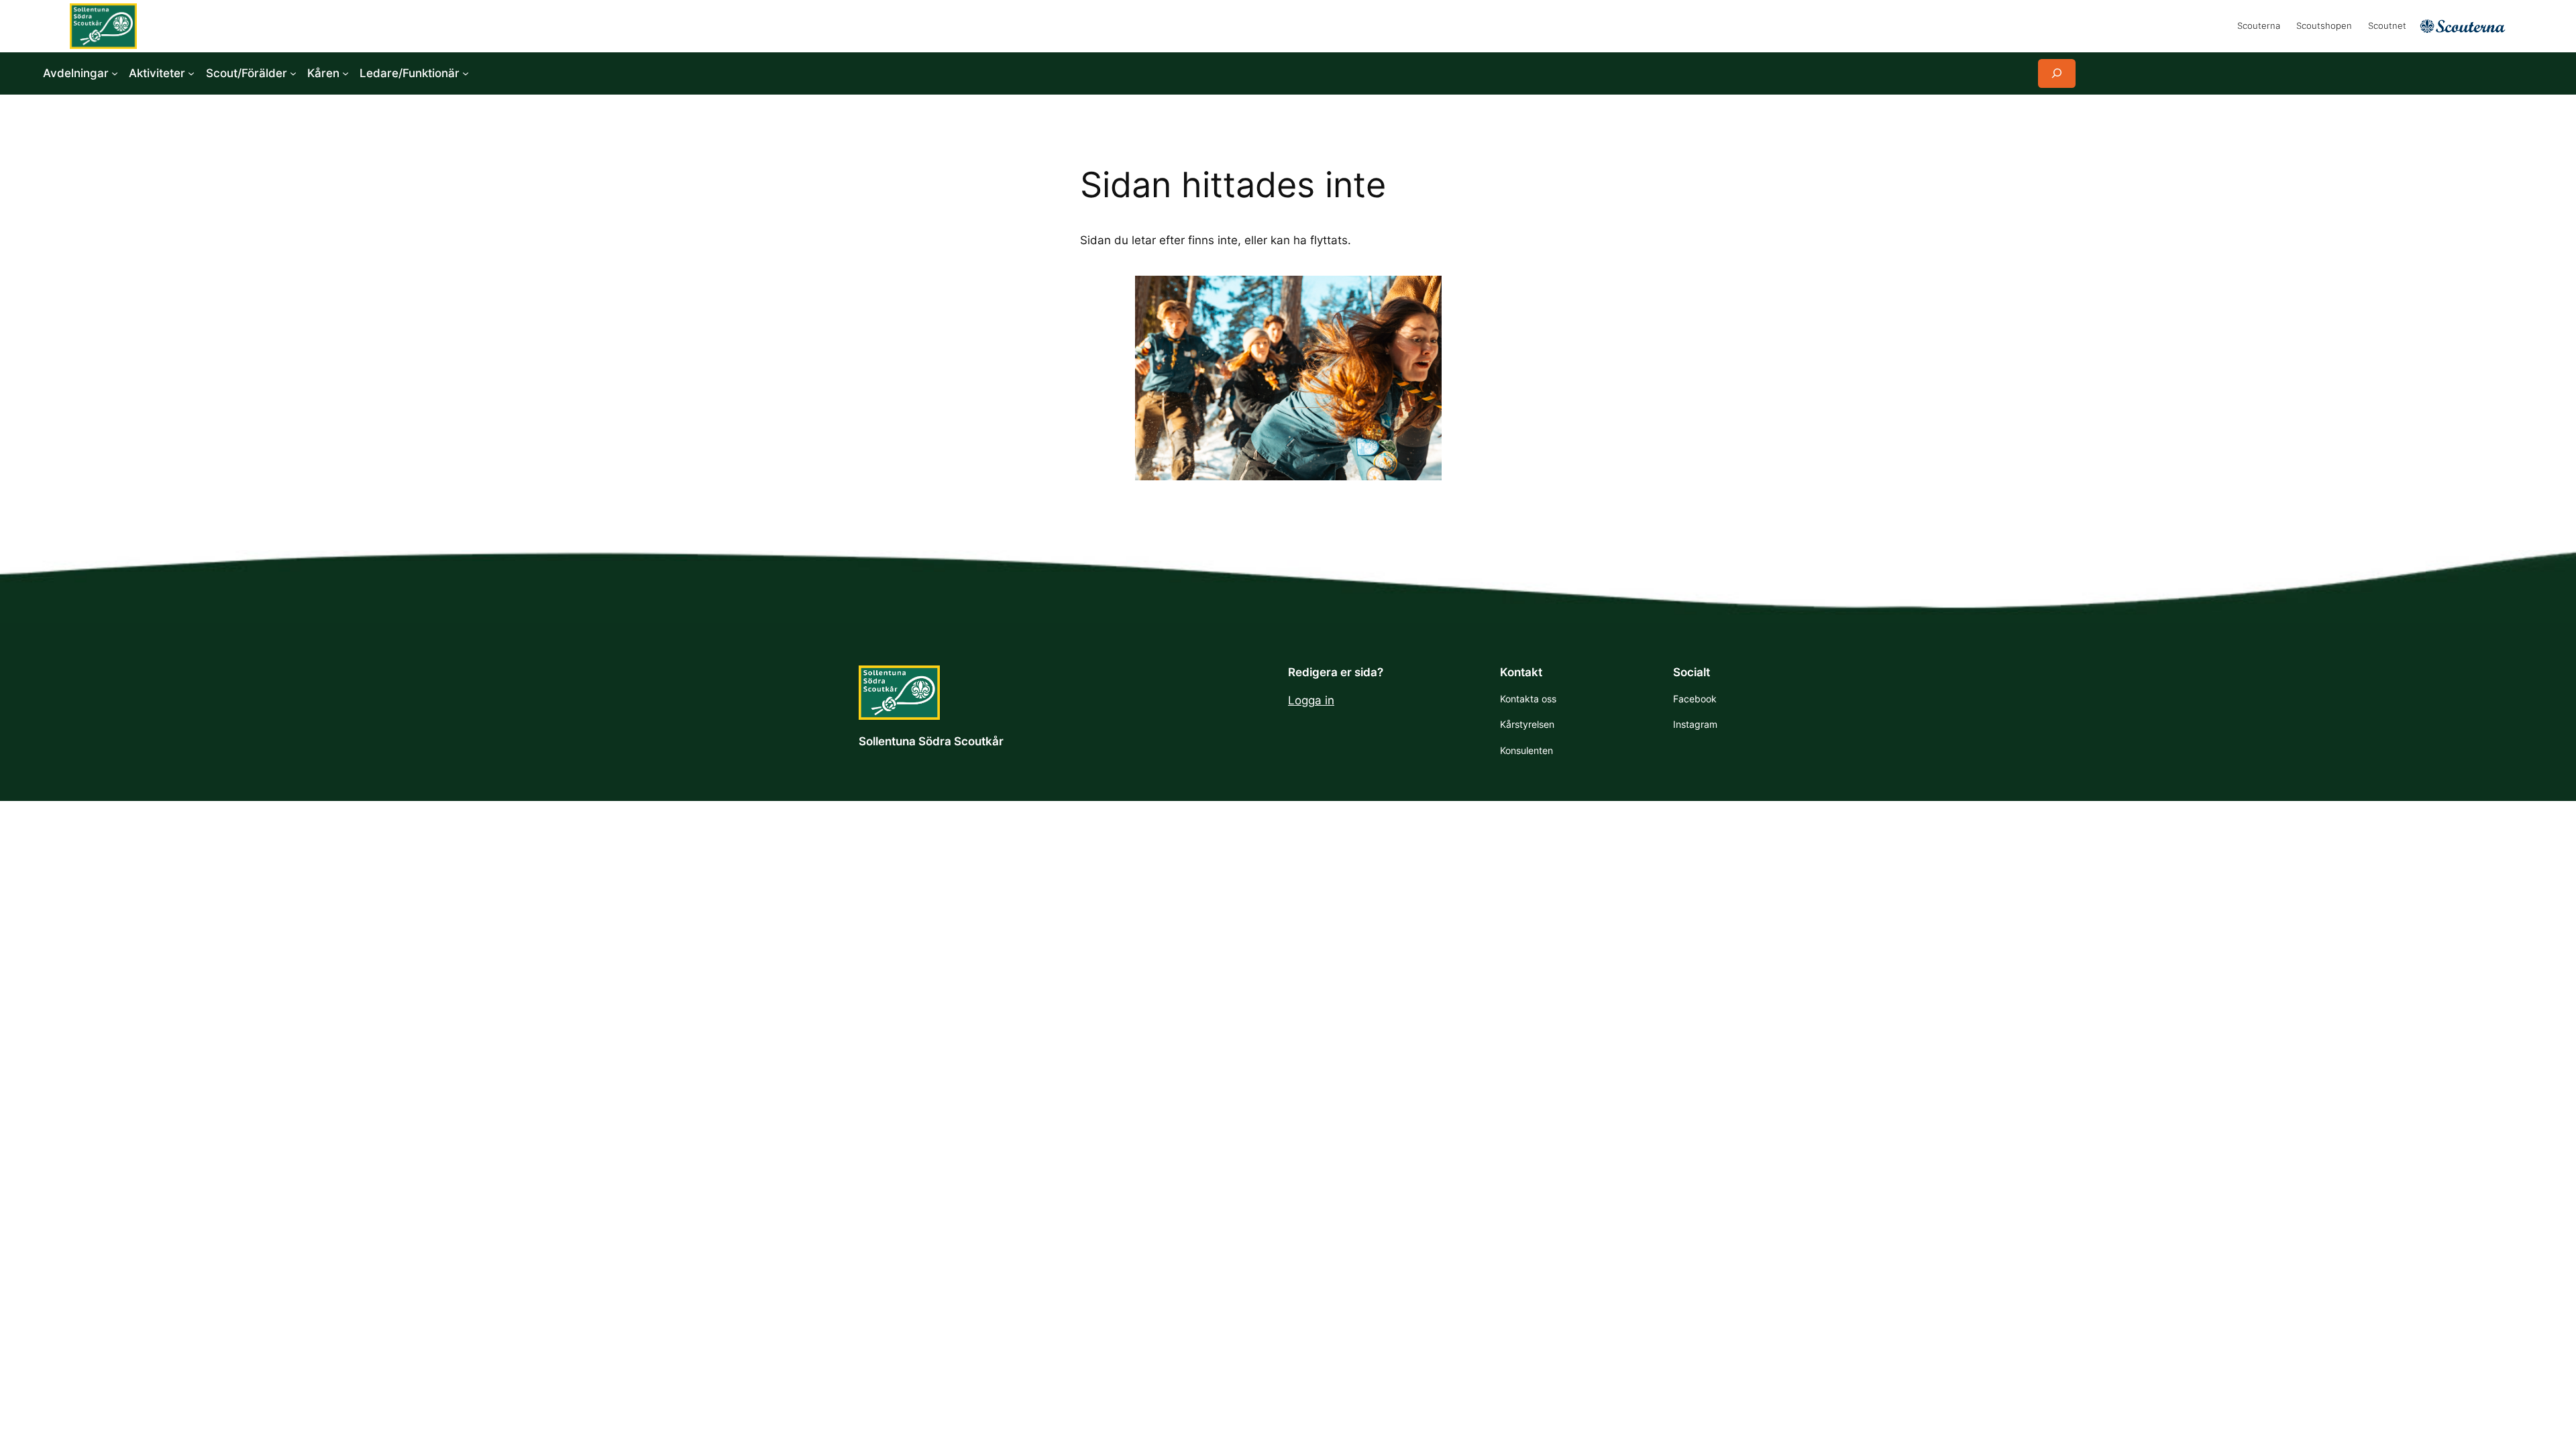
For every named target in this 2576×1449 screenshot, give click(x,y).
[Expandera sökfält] (2057, 73)
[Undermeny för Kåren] (345, 73)
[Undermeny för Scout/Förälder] (293, 73)
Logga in (1311, 700)
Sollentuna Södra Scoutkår (931, 741)
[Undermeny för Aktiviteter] (191, 73)
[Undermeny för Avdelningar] (115, 73)
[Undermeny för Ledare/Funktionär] (466, 73)
